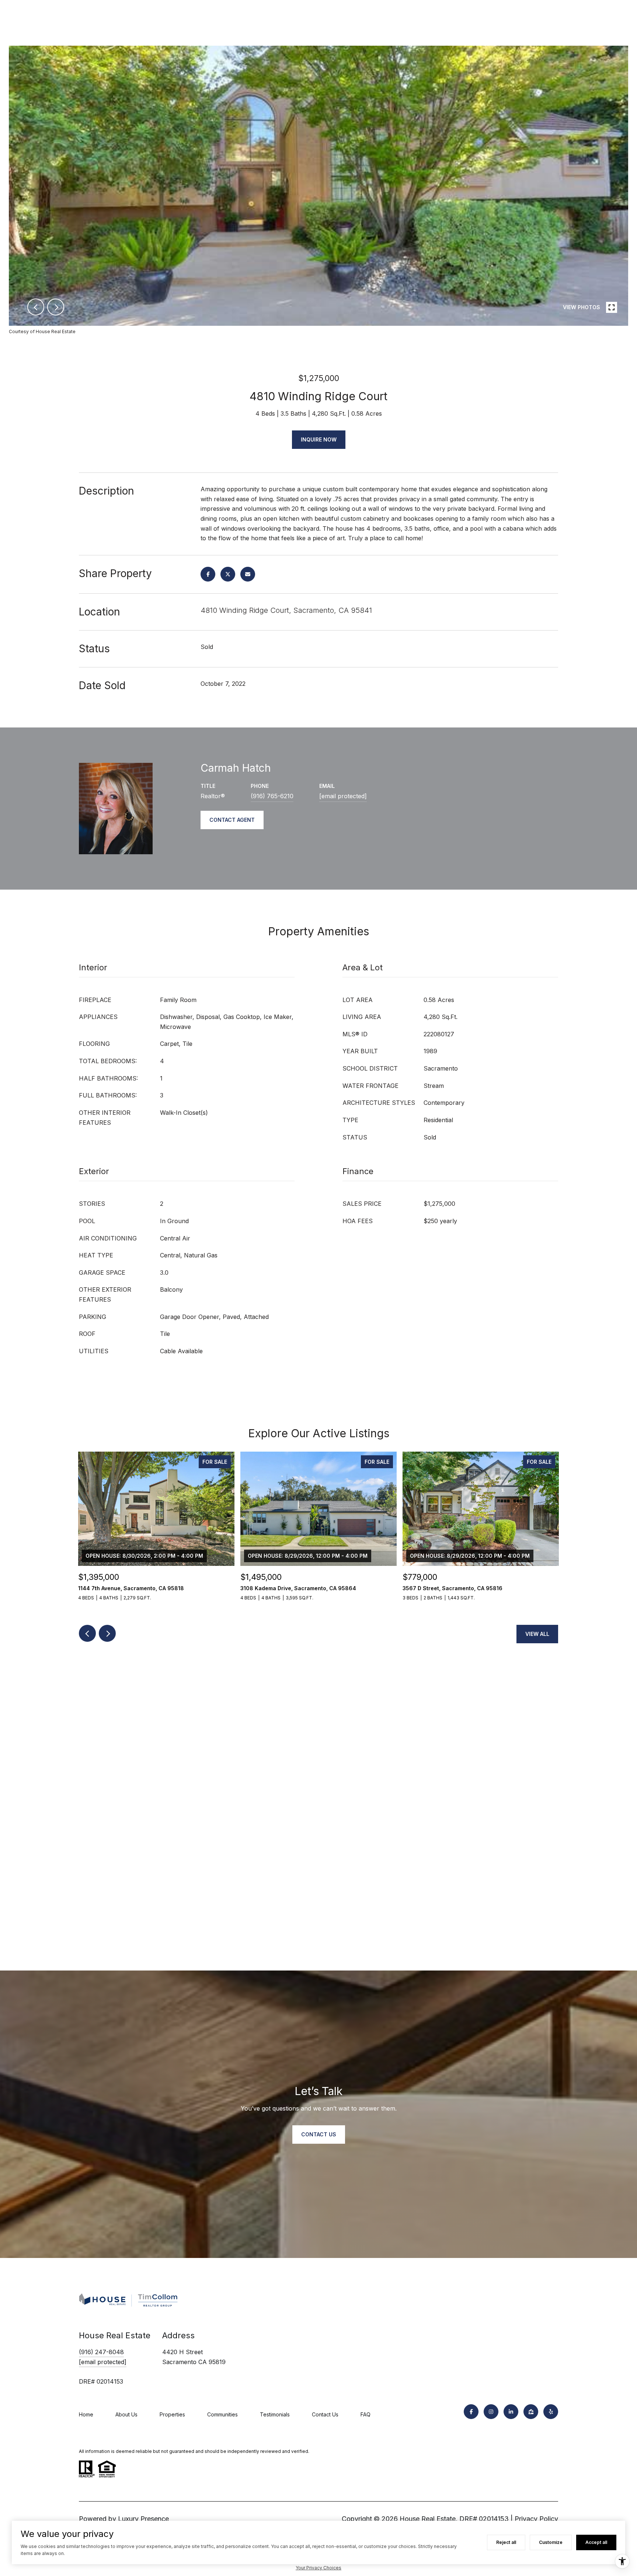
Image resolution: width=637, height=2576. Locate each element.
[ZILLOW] (531, 2412)
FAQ (366, 2414)
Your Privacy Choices (318, 2568)
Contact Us (325, 2414)
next (56, 307)
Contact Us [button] (319, 2134)
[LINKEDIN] (511, 2412)
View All (537, 1634)
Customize (551, 2542)
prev (36, 307)
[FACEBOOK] (471, 2412)
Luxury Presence (143, 2519)
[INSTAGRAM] (491, 2412)
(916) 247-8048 (101, 2352)
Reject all (506, 2542)
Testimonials (275, 2414)
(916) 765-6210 (272, 796)
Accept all (596, 2542)
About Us (126, 2414)
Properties (172, 2414)
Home (86, 2414)
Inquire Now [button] (319, 439)
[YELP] (551, 2412)
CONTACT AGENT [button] (232, 820)
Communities (222, 2414)
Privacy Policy (536, 2519)
